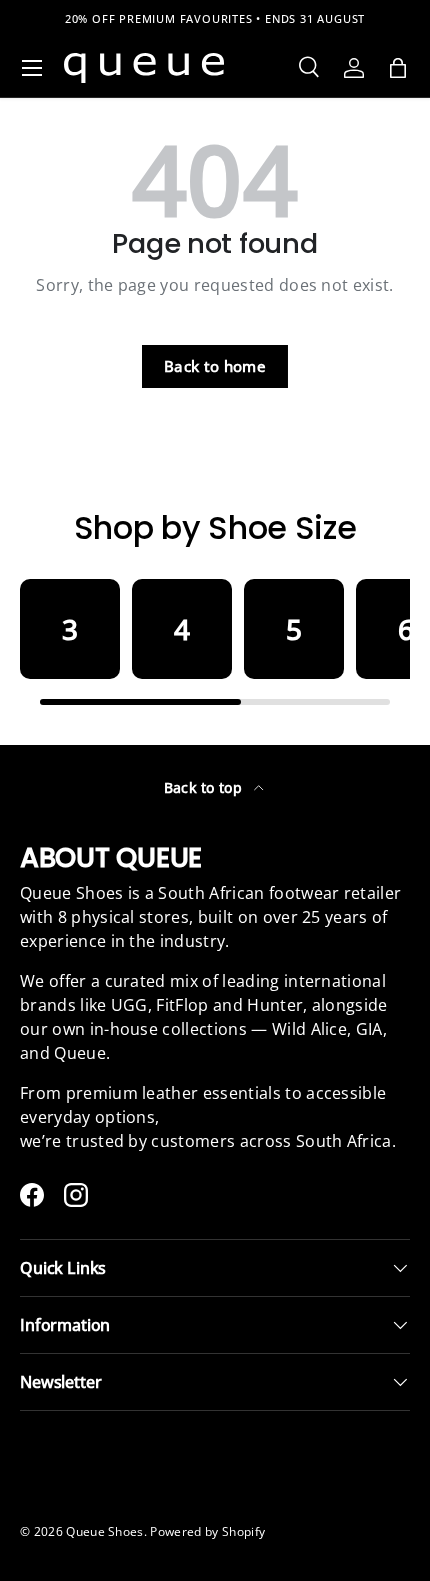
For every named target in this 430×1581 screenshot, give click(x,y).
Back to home (215, 366)
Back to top (205, 787)
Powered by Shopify (207, 1531)
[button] (398, 68)
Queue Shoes (105, 1531)
